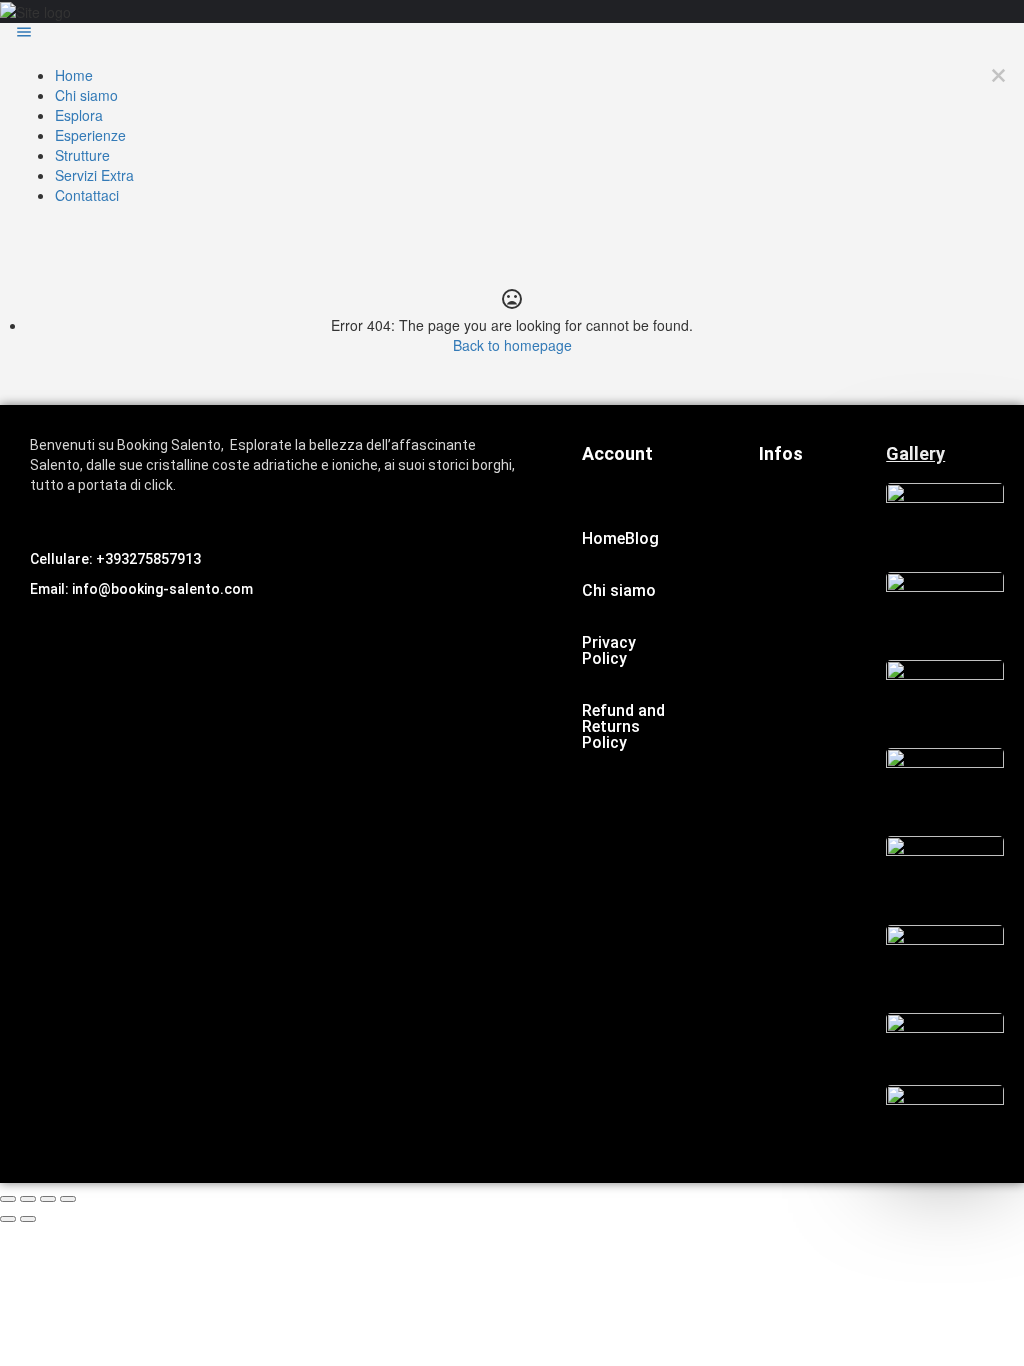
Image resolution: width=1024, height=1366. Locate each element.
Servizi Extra (94, 175)
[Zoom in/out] (68, 1199)
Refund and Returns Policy (623, 726)
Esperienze (90, 135)
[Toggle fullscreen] (48, 1199)
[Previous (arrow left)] (8, 1219)
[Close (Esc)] (8, 1199)
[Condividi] (28, 1199)
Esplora (79, 115)
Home (74, 75)
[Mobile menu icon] (512, 34)
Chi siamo (86, 95)
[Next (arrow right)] (28, 1219)
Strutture (82, 155)
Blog (642, 538)
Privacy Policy (609, 650)
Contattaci (87, 195)
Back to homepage (512, 345)
